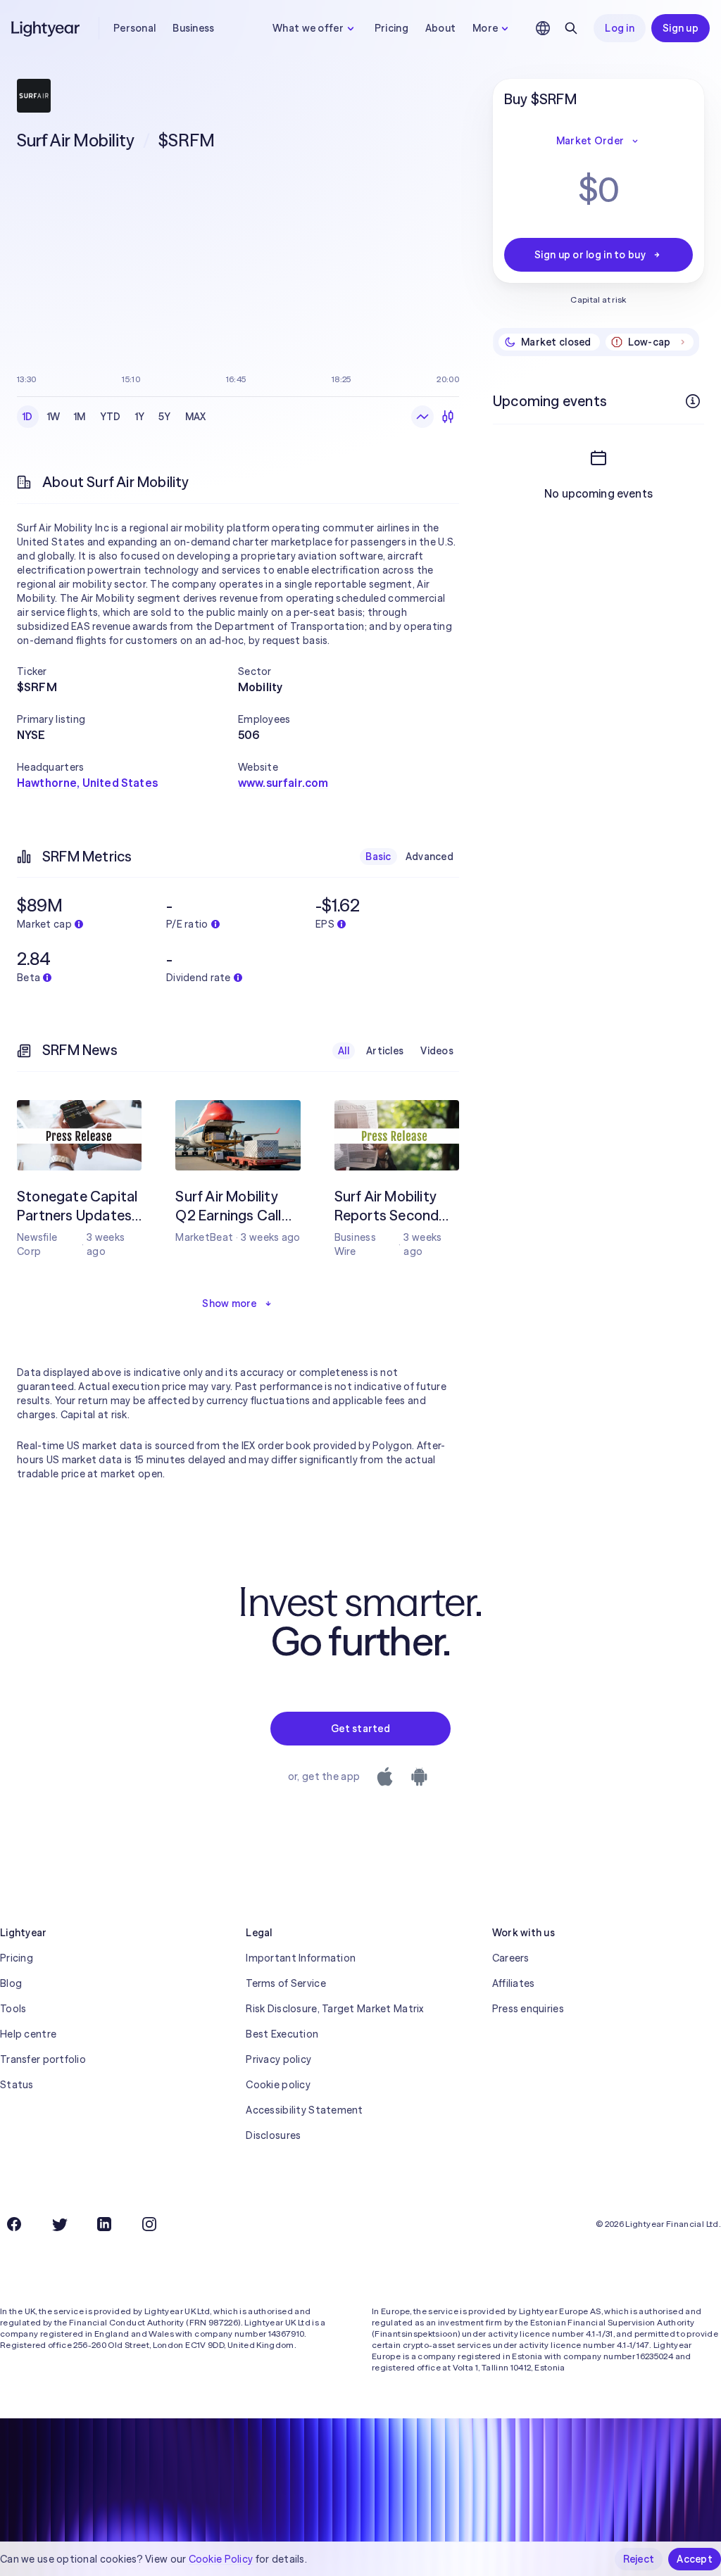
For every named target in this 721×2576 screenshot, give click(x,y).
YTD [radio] (111, 417)
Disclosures (273, 2135)
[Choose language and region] (543, 28)
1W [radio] (54, 417)
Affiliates (514, 1983)
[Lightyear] (46, 28)
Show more (230, 1303)
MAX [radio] (196, 417)
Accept (695, 2559)
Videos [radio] (437, 1051)
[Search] (571, 28)
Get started (360, 1729)
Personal (134, 28)
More (485, 28)
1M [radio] (80, 417)
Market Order (590, 141)
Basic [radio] (378, 857)
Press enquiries (528, 2009)
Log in (620, 28)
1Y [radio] (140, 417)
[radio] (422, 417)
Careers (511, 1958)
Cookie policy (278, 2085)
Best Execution (282, 2034)
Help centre (28, 2034)
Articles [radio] (385, 1051)
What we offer (308, 28)
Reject (639, 2559)
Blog (11, 1983)
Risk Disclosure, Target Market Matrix (334, 2009)
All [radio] (344, 1051)
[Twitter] (59, 2224)
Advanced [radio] (430, 857)
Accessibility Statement (304, 2110)
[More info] (693, 401)
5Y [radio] (165, 417)
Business (193, 28)
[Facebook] (14, 2224)
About (440, 28)
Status (17, 2085)
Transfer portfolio (43, 2059)
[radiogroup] (114, 417)
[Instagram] (149, 2224)
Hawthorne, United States (87, 783)
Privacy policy (278, 2059)
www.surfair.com (283, 783)
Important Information (301, 1958)
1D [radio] (28, 417)
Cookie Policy (221, 2559)
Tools (13, 2009)
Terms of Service (286, 1983)
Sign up (681, 28)
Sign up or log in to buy (590, 255)
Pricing (391, 28)
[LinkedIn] (104, 2224)
